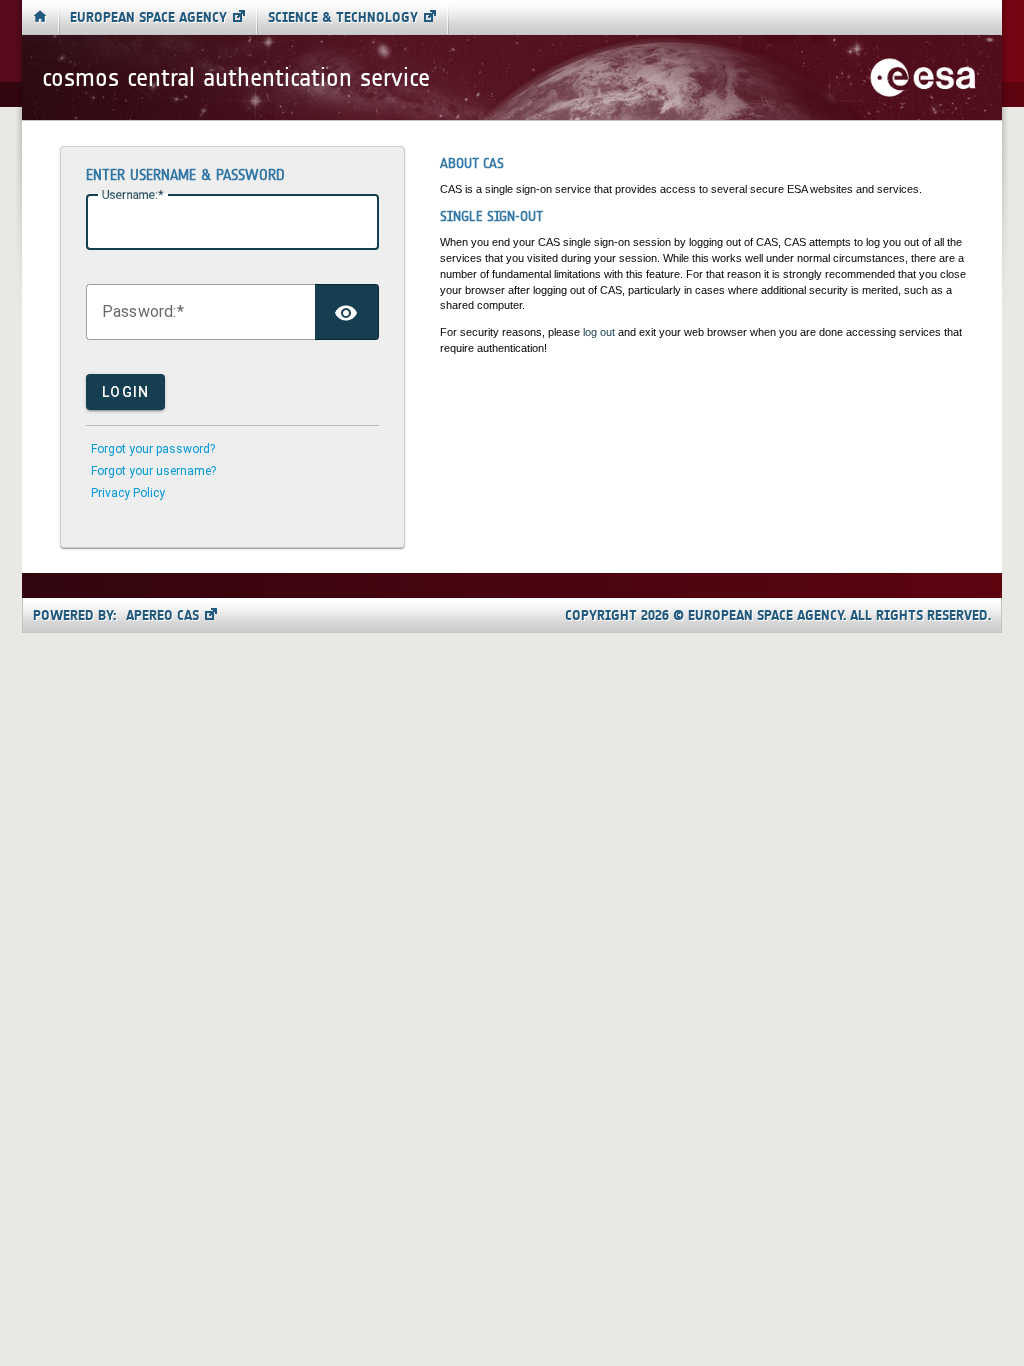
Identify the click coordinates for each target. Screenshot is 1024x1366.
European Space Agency (148, 17)
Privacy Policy (128, 493)
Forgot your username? (153, 471)
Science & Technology (343, 17)
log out (599, 332)
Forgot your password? (153, 449)
